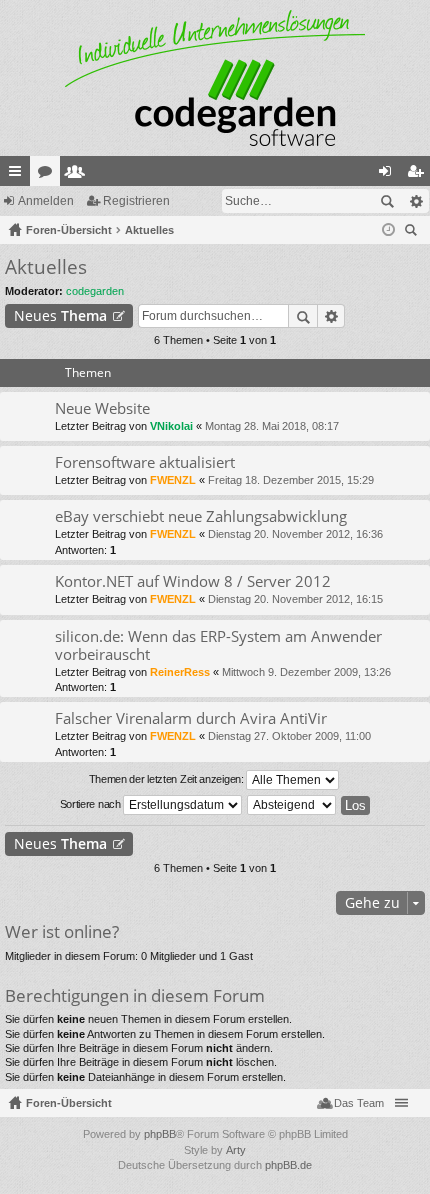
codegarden (95, 291)
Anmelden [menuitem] (389, 175)
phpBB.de (288, 1165)
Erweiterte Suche (415, 201)
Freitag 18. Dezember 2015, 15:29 (291, 480)
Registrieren (136, 201)
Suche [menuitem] (414, 232)
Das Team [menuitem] (359, 1103)
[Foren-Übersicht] (215, 78)
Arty (236, 1150)
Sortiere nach (92, 804)
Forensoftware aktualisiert (145, 462)
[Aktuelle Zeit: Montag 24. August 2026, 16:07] (388, 230)
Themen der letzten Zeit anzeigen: (168, 779)
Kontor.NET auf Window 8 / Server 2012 (193, 581)
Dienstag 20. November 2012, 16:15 (295, 599)
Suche (387, 201)
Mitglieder (79, 175)
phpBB (160, 1134)
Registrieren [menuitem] (419, 175)
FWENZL (173, 480)
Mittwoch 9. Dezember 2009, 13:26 (306, 672)
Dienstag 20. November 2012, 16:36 (295, 534)
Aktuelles (46, 267)
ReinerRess (180, 672)
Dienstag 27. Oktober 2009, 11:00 (289, 736)
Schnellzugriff (19, 175)
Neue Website (102, 408)
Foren (49, 175)
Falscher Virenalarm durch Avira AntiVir (191, 718)
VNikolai (171, 426)
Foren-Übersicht (69, 1103)
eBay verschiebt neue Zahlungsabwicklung (201, 516)
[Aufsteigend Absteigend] (292, 805)
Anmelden (46, 201)
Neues (60, 315)
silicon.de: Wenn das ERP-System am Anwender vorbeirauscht (218, 645)
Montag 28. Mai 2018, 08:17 (272, 426)
